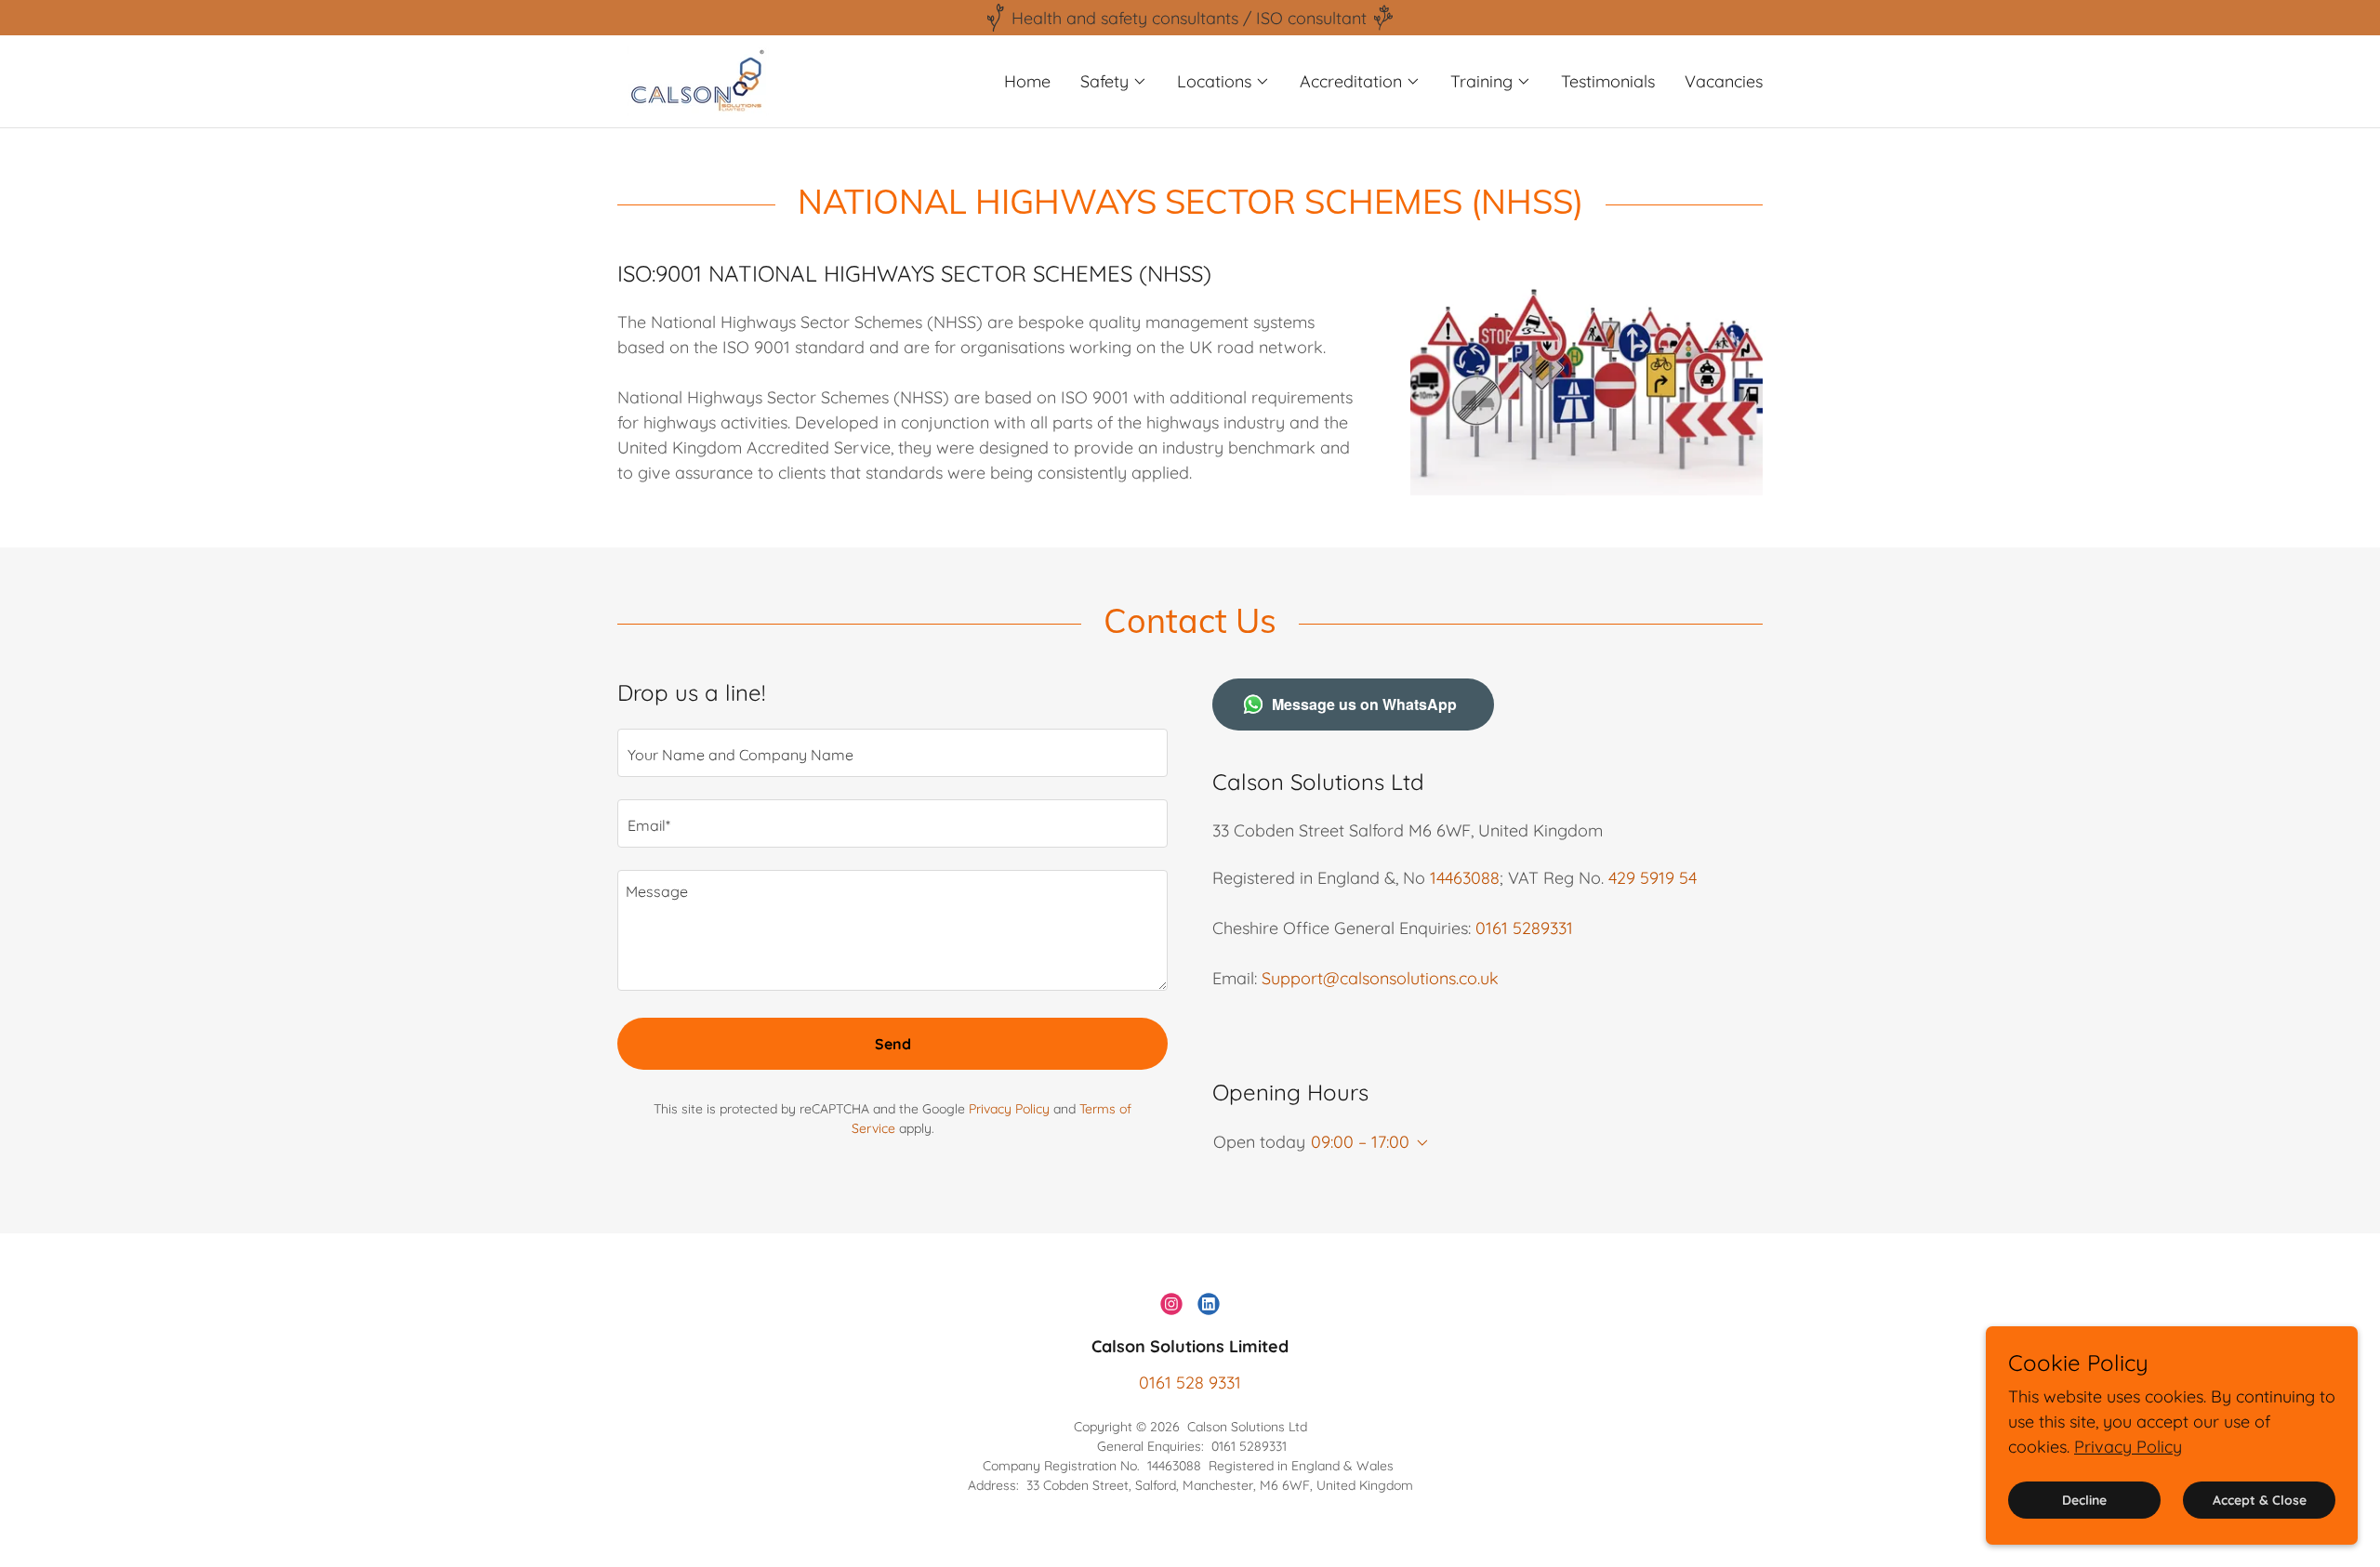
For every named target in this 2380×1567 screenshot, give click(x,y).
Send (893, 1044)
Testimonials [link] (1608, 81)
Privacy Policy (2128, 1447)
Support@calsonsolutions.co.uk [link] (1380, 978)
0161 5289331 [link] (1524, 928)
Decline (2084, 1500)
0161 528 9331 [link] (1190, 1383)
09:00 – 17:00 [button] (1360, 1142)
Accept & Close (2260, 1500)
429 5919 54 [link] (1653, 878)
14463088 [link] (1465, 878)
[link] (696, 79)
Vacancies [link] (1724, 81)
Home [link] (1027, 81)
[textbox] (892, 753)
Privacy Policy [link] (1009, 1109)
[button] (1114, 82)
